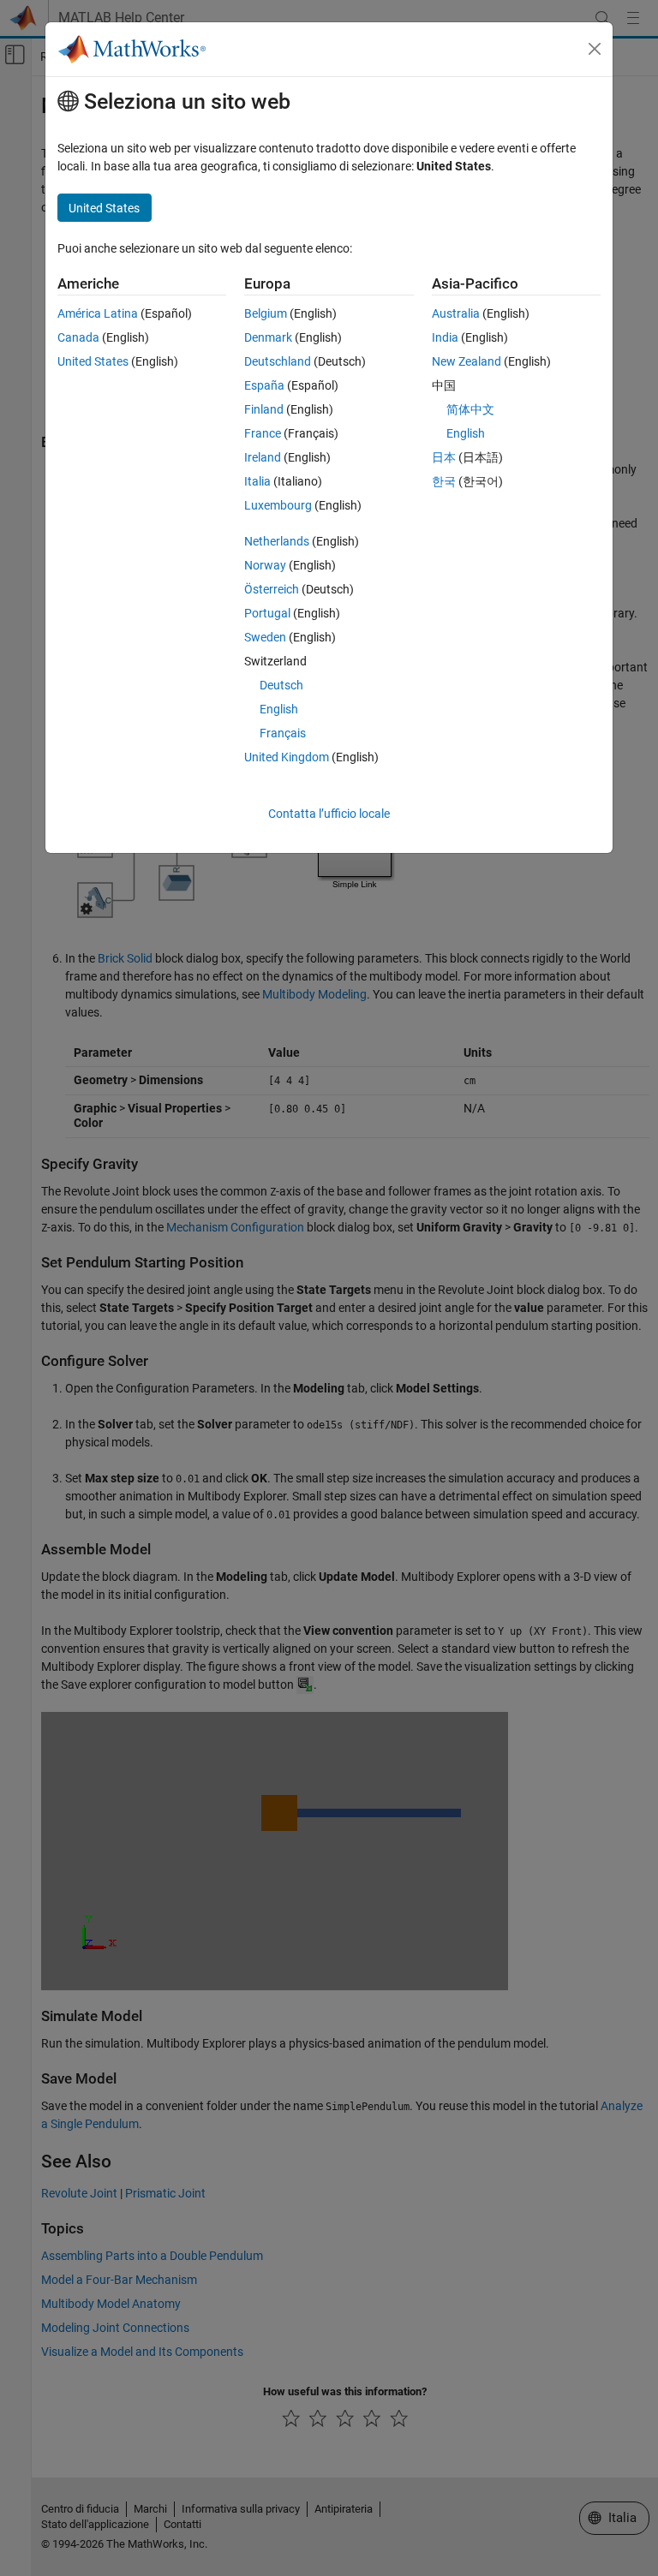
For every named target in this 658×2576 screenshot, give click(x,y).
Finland (264, 409)
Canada (78, 337)
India (445, 337)
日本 (444, 457)
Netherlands (277, 541)
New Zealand (467, 361)
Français (283, 733)
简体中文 (470, 409)
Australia (456, 313)
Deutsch (281, 685)
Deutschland (278, 361)
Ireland (263, 457)
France (263, 433)
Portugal (267, 613)
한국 (444, 481)
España (264, 385)
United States (93, 361)
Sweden (265, 637)
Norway (265, 565)
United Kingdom (287, 757)
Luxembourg (278, 505)
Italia (257, 481)
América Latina (98, 313)
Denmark (268, 337)
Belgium (266, 313)
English (279, 709)
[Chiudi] (595, 49)
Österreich (272, 589)
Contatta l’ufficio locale (329, 814)
